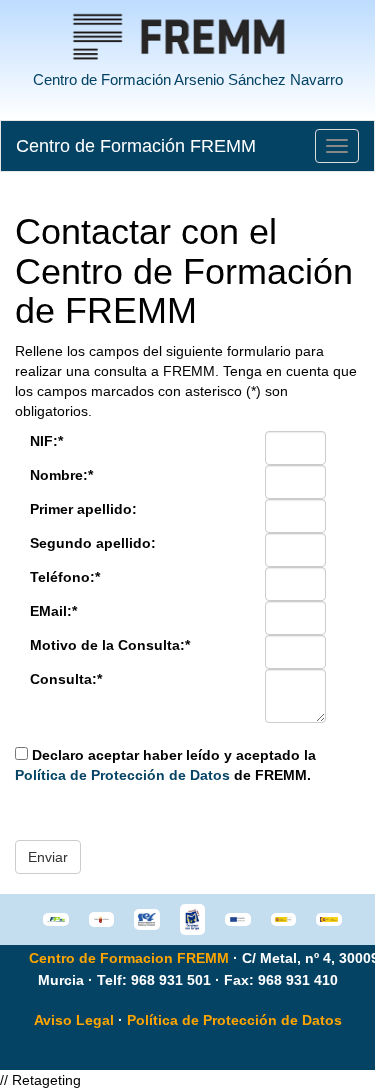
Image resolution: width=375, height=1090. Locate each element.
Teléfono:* (65, 577)
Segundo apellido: (93, 543)
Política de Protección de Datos (122, 775)
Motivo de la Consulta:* (110, 645)
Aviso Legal (74, 1020)
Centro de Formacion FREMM (129, 958)
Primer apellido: (83, 509)
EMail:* (53, 611)
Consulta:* (66, 679)
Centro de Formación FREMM (136, 146)
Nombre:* (61, 475)
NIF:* (46, 441)
